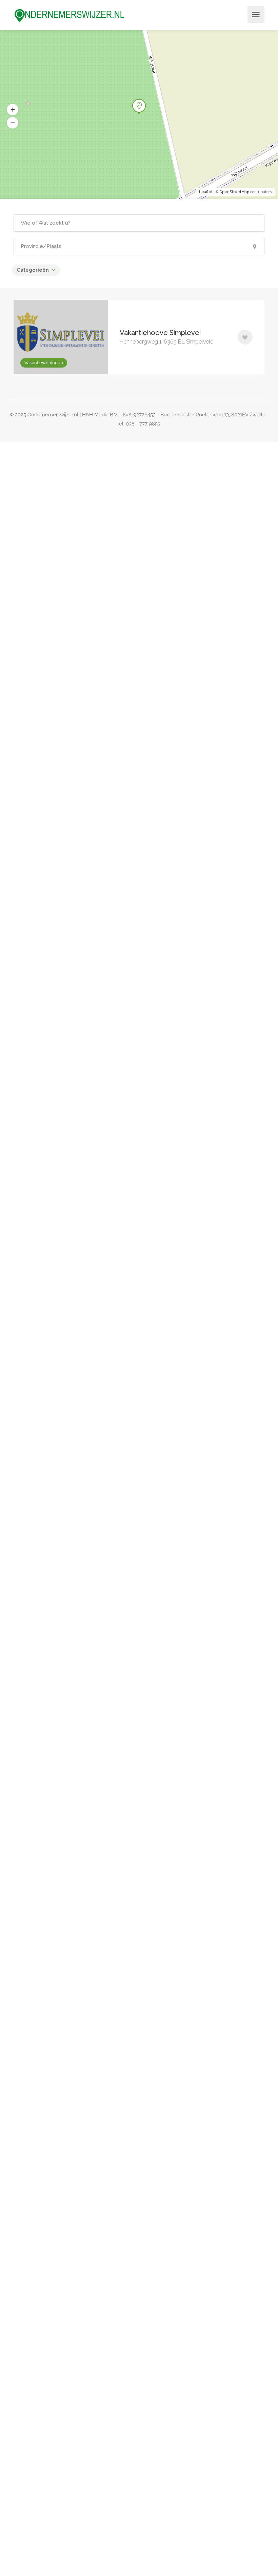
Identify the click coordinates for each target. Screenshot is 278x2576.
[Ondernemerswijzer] (69, 15)
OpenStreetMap (234, 192)
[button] (13, 123)
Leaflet (206, 192)
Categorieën (33, 270)
